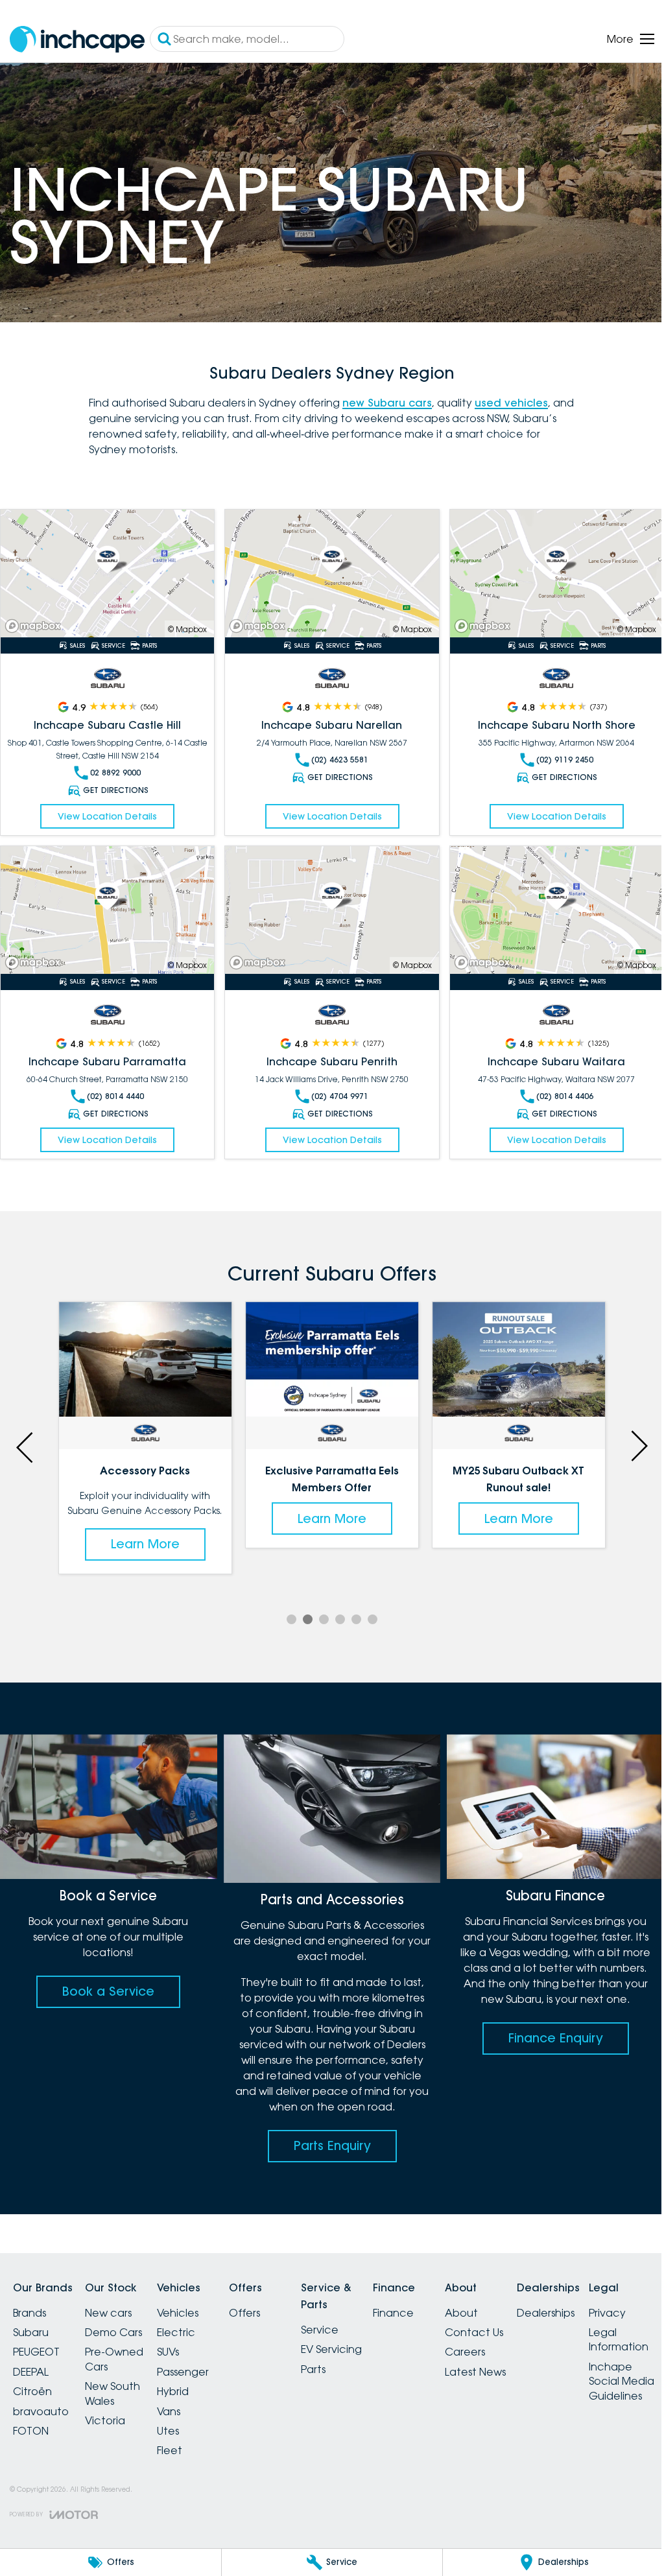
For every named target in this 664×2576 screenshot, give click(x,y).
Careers (465, 2352)
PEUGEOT (36, 2352)
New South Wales (113, 2393)
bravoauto (41, 2411)
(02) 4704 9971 (340, 1096)
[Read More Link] (107, 574)
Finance (393, 2313)
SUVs (168, 2352)
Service (320, 2330)
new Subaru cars (387, 403)
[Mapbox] (36, 626)
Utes (168, 2431)
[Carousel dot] (291, 1619)
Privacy (607, 2313)
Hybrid (173, 2391)
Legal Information (619, 2339)
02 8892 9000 (115, 773)
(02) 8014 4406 (565, 1096)
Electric (176, 2332)
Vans (169, 2411)
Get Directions (116, 790)
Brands (30, 2313)
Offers (244, 2313)
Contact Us (474, 2332)
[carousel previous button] (26, 1446)
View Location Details (107, 816)
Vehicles (178, 2313)
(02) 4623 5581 (340, 760)
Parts (313, 2369)
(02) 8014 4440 (115, 1096)
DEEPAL (31, 2372)
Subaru (31, 2332)
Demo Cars (113, 2332)
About (461, 2313)
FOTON (31, 2431)
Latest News (475, 2372)
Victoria (105, 2420)
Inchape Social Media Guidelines (622, 2381)
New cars (108, 2313)
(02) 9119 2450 (565, 760)
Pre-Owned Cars (114, 2359)
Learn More (145, 1544)
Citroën (32, 2391)
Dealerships (546, 2313)
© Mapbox (187, 629)
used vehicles (511, 403)
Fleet (170, 2450)
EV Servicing (331, 2349)
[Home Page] (77, 39)
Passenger (183, 2372)
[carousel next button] (638, 1446)
